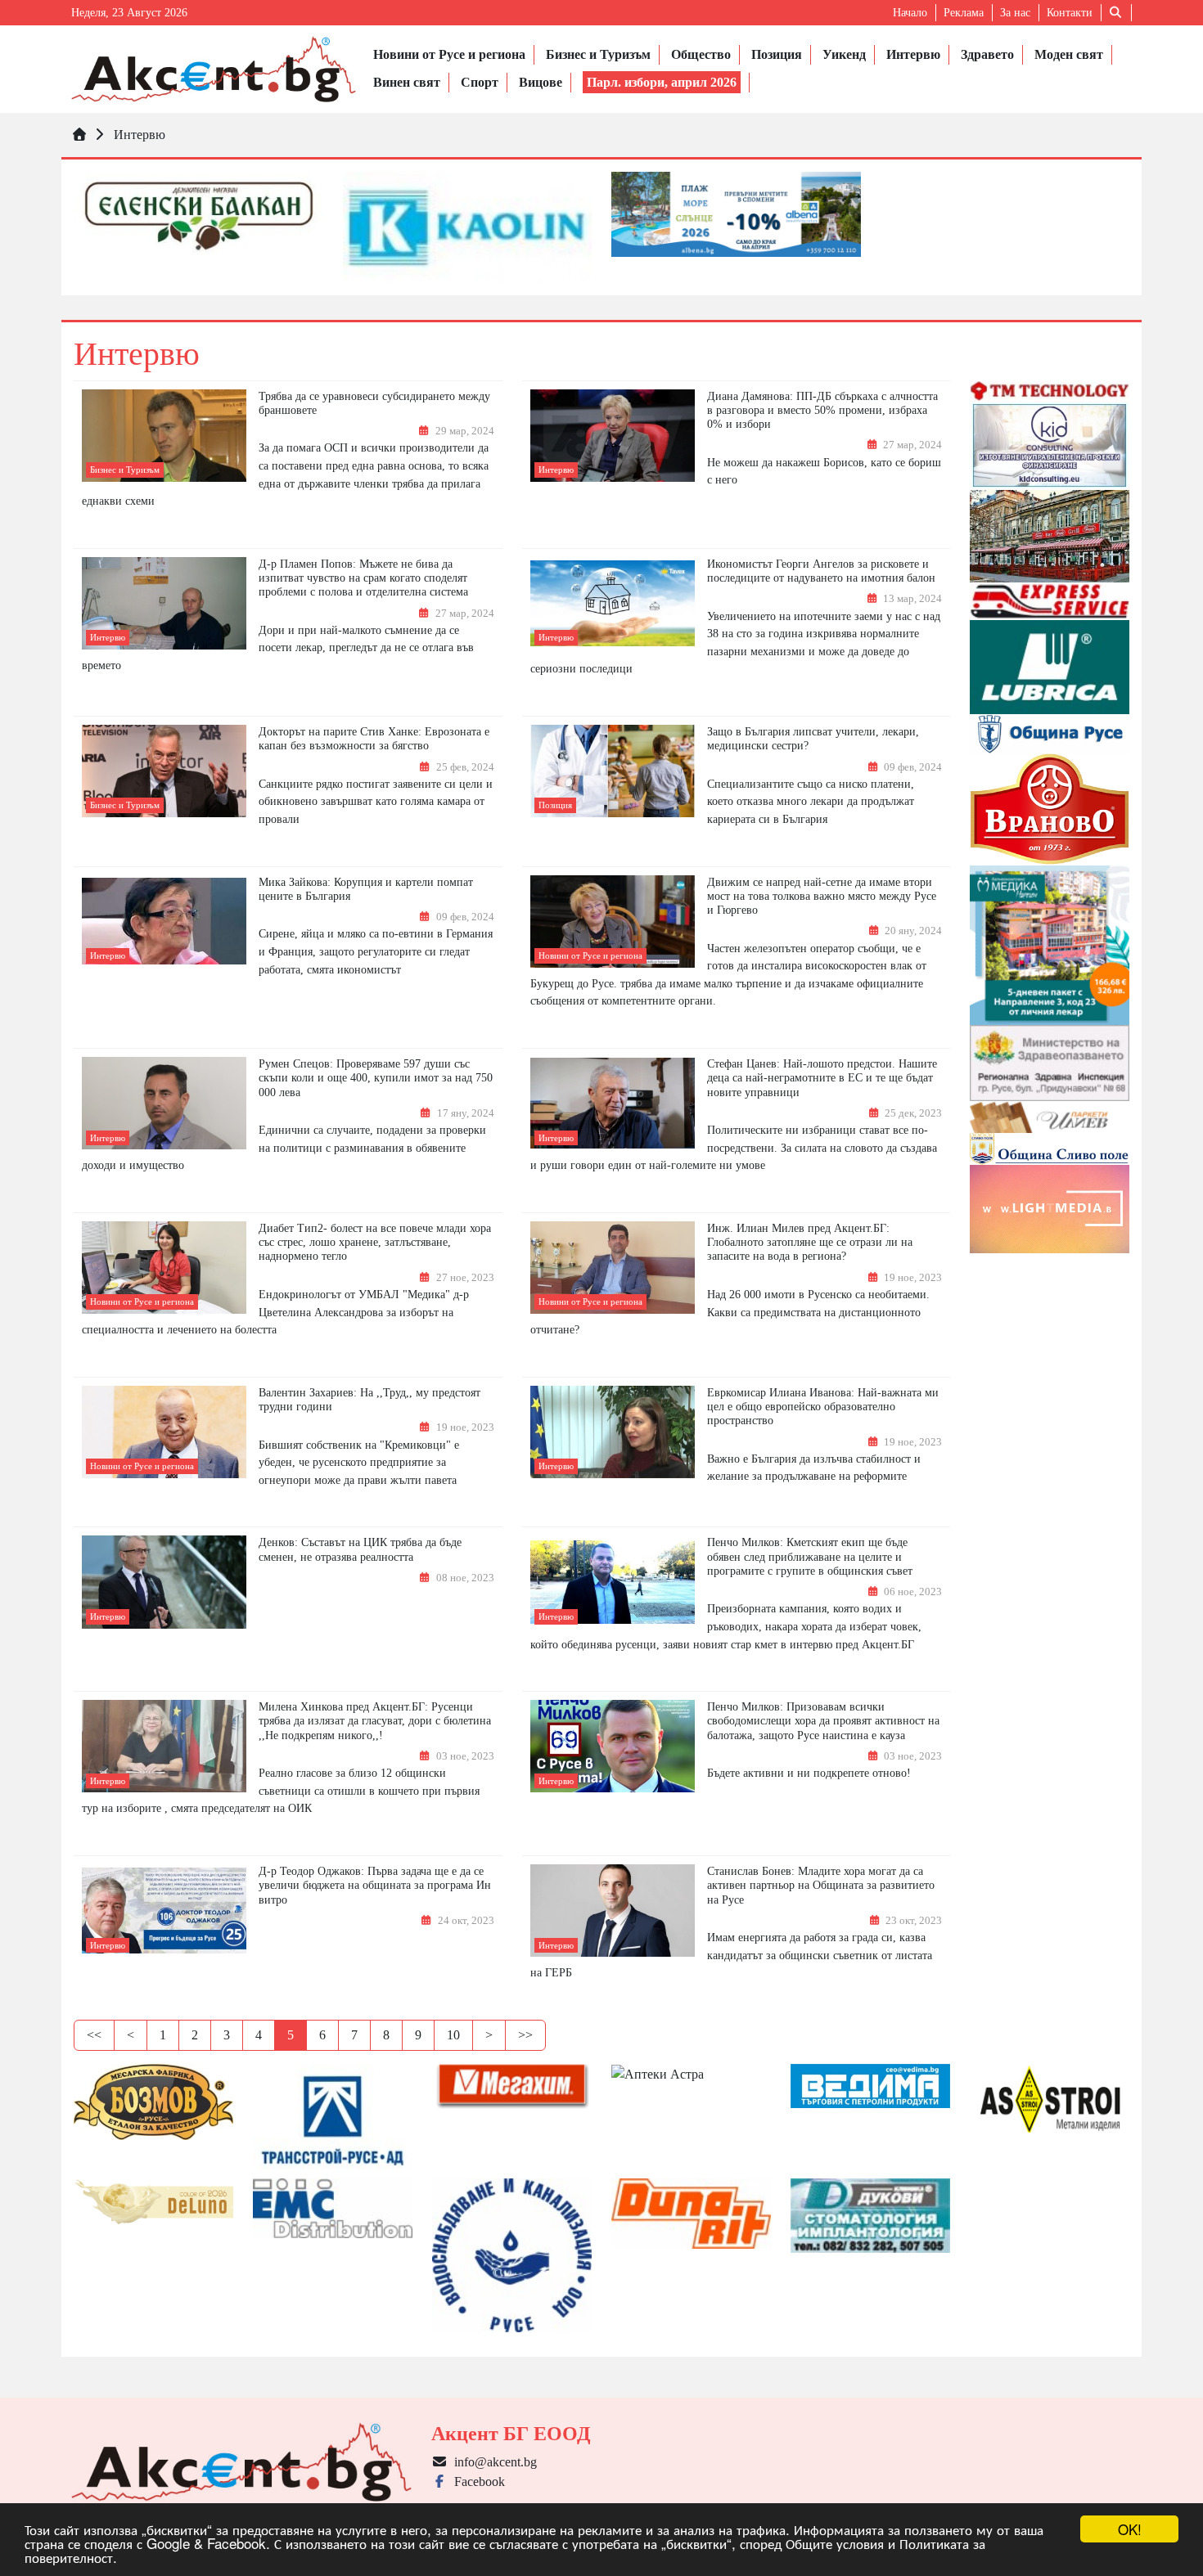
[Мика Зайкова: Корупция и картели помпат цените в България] (164, 921)
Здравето (987, 54)
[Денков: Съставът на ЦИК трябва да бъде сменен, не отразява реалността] (164, 1582)
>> (525, 2035)
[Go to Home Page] (79, 135)
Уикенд (844, 54)
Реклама (964, 13)
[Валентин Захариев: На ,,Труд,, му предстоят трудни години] (164, 1432)
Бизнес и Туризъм (598, 54)
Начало (910, 13)
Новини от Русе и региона (449, 54)
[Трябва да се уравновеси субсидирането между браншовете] (164, 436)
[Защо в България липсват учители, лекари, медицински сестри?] (613, 771)
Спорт (480, 82)
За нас (1015, 13)
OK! (1130, 2529)
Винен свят (407, 82)
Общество (701, 54)
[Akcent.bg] (214, 69)
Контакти (1070, 13)
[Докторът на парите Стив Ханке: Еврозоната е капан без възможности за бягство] (164, 771)
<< (94, 2035)
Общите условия (835, 2543)
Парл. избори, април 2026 (662, 82)
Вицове (541, 82)
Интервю (913, 54)
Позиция (777, 54)
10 (453, 2035)
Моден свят (1069, 54)
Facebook (476, 2482)
